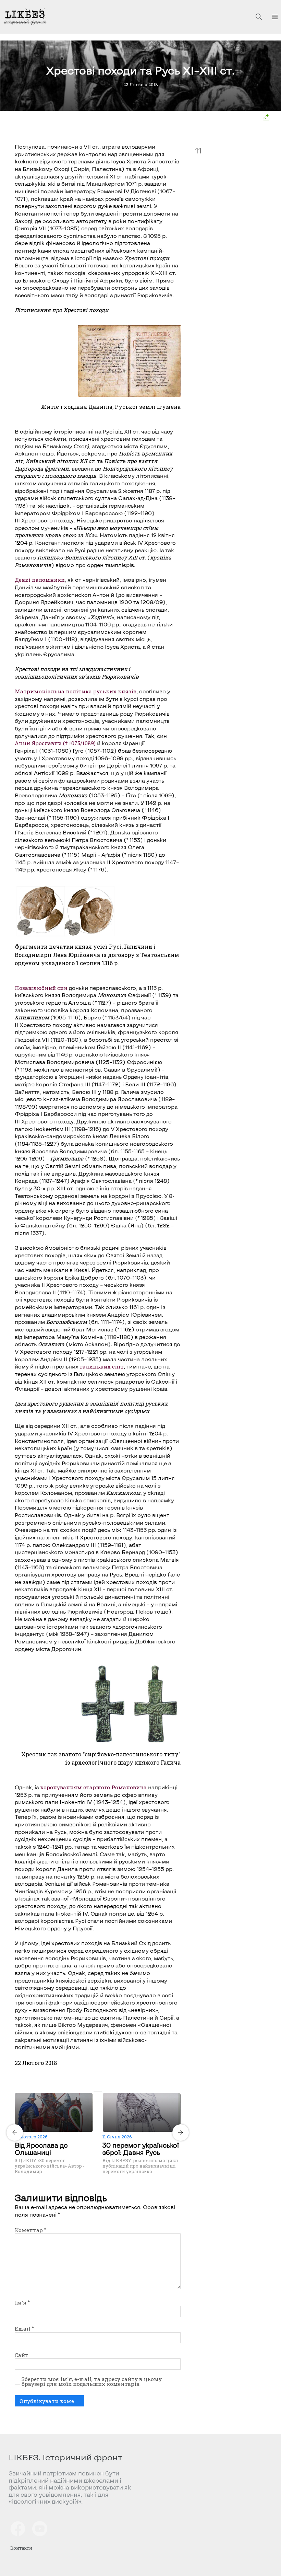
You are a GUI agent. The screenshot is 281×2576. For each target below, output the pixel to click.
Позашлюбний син (41, 988)
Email (24, 2329)
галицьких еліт (102, 1366)
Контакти (21, 2548)
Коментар (30, 2230)
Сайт (22, 2355)
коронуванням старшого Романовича (93, 1787)
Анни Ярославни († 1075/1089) (55, 743)
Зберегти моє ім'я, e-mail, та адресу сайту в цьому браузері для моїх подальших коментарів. (92, 2382)
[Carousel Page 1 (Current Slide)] (96, 2092)
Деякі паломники (40, 580)
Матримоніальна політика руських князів (76, 691)
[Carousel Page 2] (100, 2092)
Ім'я (22, 2302)
